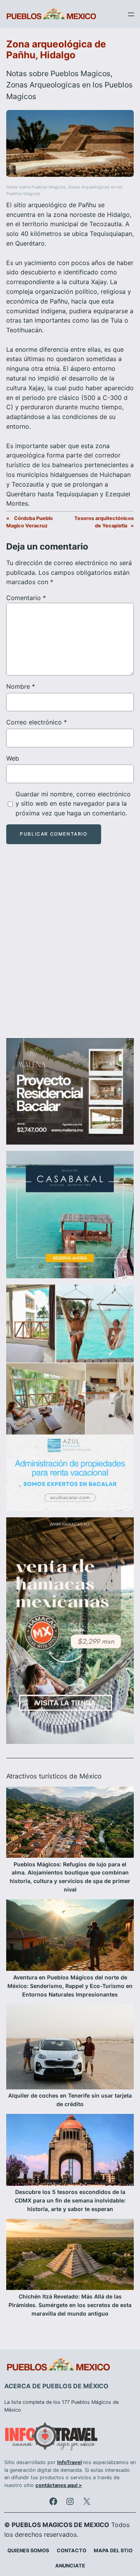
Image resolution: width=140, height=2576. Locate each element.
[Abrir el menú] (131, 14)
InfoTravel (69, 2462)
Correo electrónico (37, 722)
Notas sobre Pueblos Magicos (58, 73)
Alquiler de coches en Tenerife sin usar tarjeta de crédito (70, 2100)
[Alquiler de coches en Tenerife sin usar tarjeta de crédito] (70, 2048)
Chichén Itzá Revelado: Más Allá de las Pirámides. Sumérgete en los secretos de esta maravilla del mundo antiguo (70, 2305)
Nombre (21, 686)
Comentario (26, 598)
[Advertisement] (70, 948)
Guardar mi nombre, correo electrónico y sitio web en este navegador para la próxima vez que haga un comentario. (73, 804)
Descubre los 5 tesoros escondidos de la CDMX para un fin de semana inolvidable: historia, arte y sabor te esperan (70, 2200)
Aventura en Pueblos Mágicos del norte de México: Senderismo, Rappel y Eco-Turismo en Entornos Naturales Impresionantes (70, 1986)
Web (13, 758)
